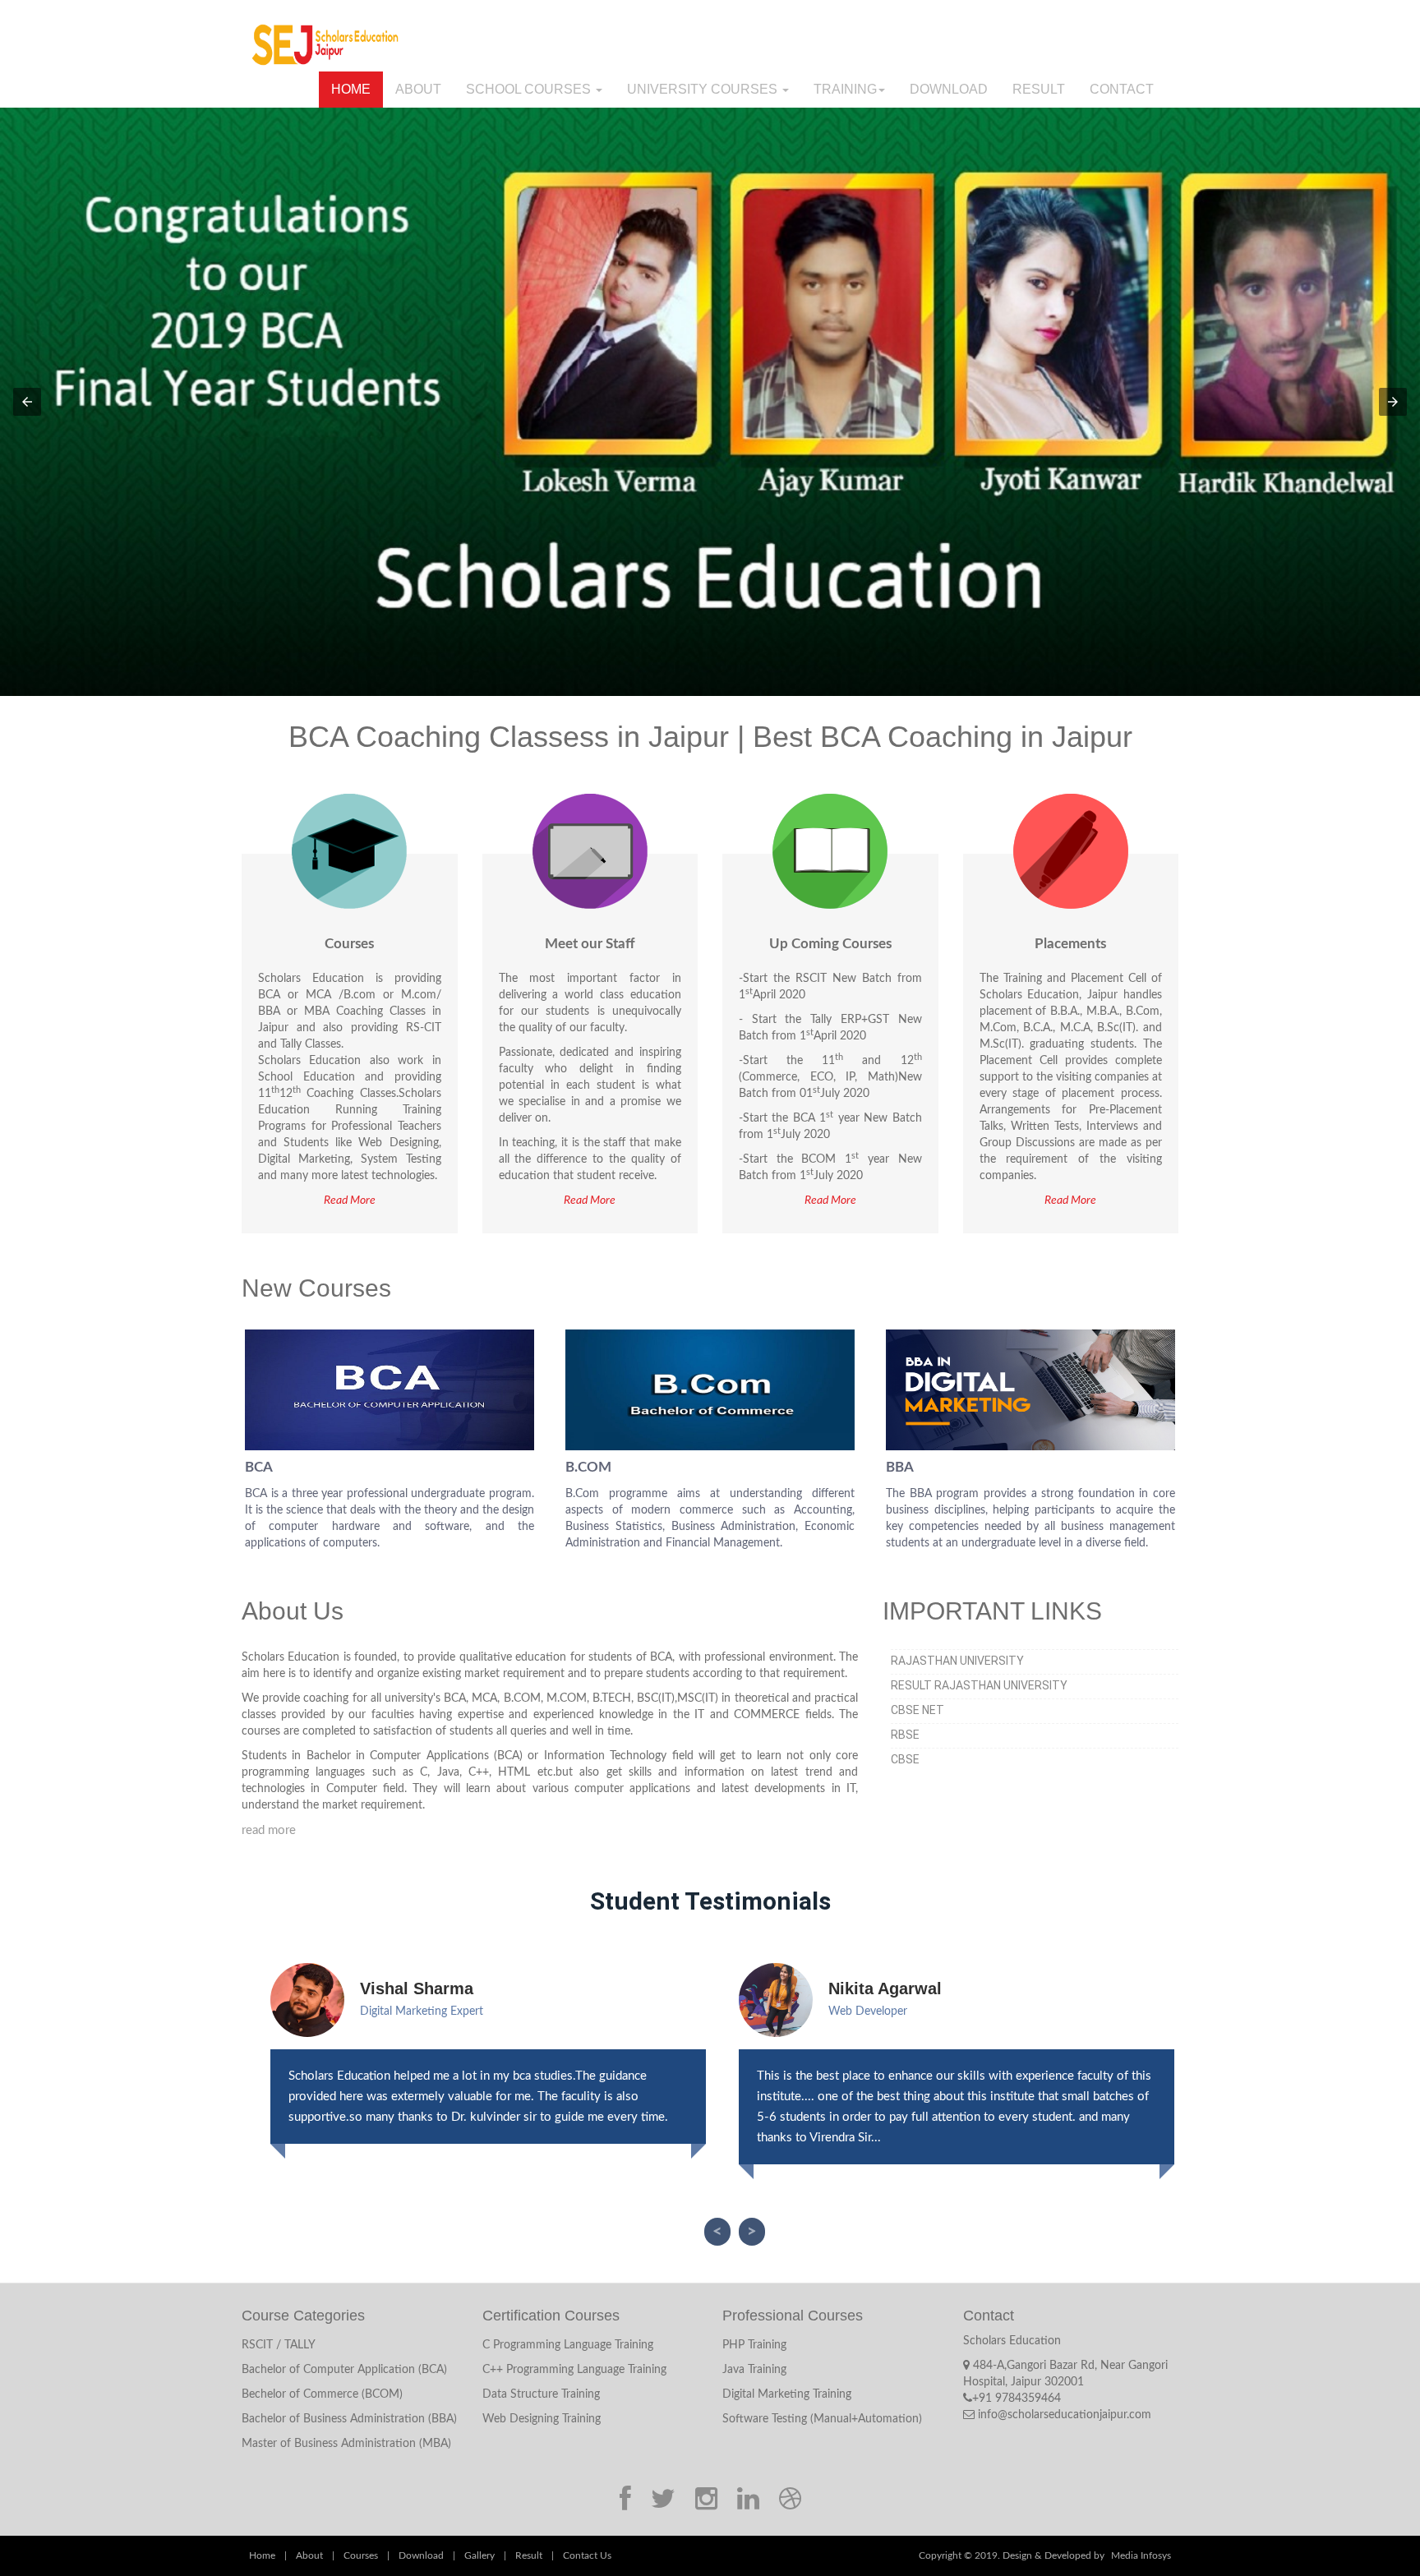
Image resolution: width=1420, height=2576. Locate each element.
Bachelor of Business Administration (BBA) (349, 2419)
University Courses (704, 89)
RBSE (905, 1735)
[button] (27, 402)
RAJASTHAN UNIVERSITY (957, 1661)
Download (949, 89)
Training (845, 89)
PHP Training (754, 2345)
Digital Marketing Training (787, 2394)
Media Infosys (1141, 2555)
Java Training (754, 2370)
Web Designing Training (542, 2419)
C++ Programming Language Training (574, 2370)
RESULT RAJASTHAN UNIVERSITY (979, 1685)
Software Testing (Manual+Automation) (822, 2419)
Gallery (479, 2555)
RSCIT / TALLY (279, 2345)
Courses (361, 2555)
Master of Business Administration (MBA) (346, 2444)
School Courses (530, 89)
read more (269, 1830)
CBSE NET (917, 1710)
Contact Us (587, 2555)
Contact (1122, 89)
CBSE (905, 1759)
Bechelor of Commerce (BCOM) (322, 2394)
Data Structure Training (541, 2394)
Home (351, 89)
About (418, 89)
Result (1039, 89)
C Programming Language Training (568, 2345)
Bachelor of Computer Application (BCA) (344, 2370)
